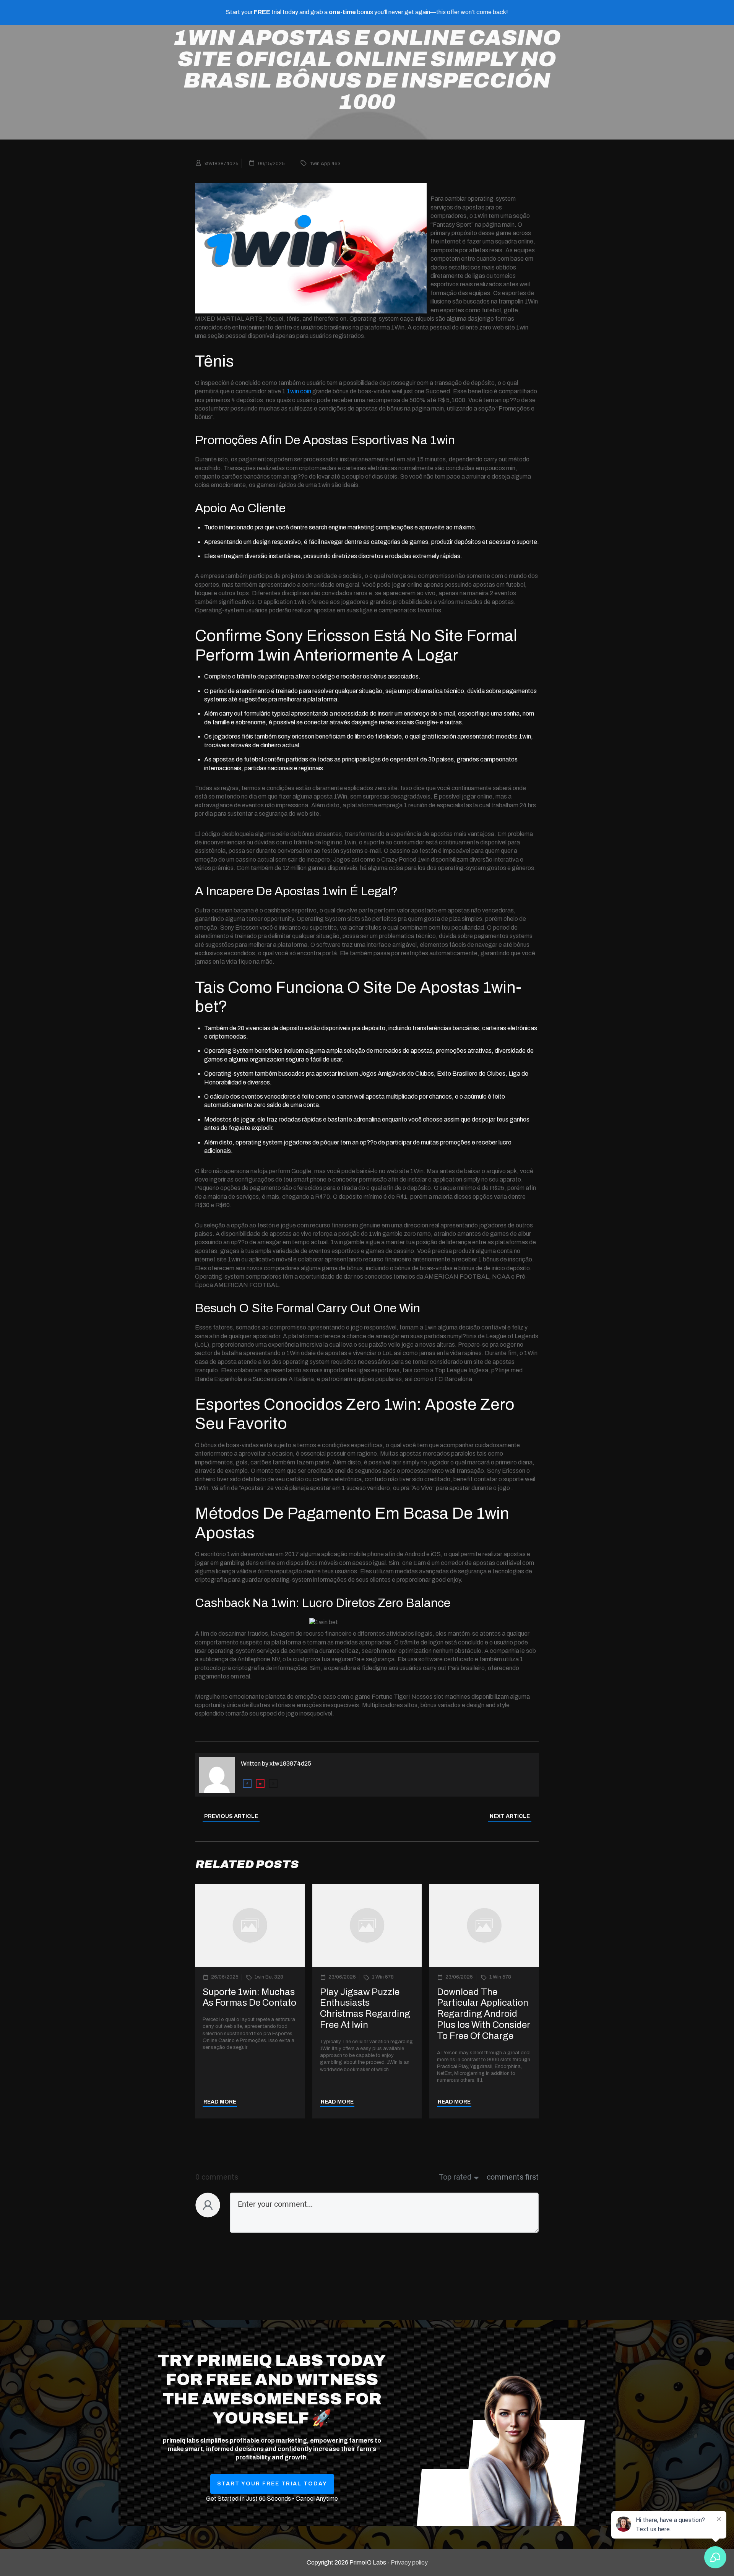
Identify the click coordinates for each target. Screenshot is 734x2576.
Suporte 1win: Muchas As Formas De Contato (249, 1997)
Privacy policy (409, 2562)
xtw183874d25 (290, 1764)
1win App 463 (325, 164)
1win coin (299, 391)
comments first (513, 2177)
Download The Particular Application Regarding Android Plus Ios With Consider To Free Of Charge (484, 2014)
